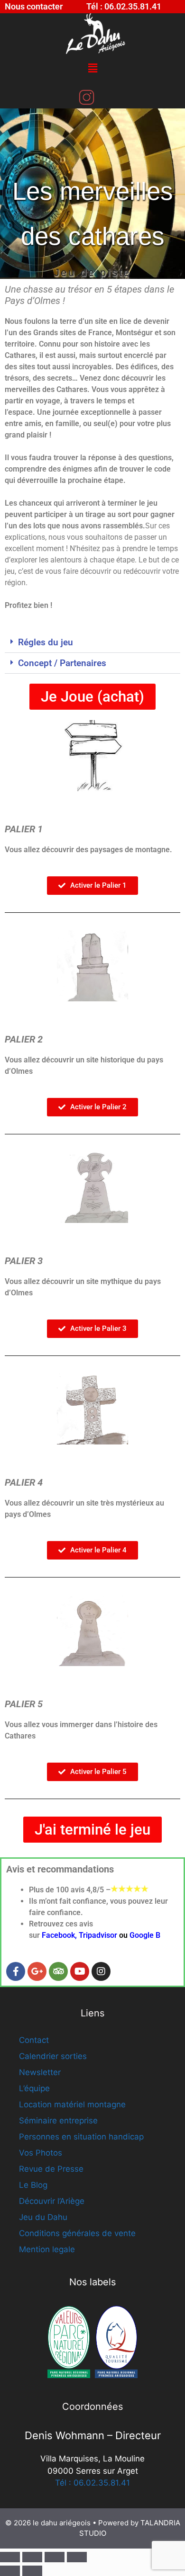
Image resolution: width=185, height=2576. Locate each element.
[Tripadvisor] (58, 1971)
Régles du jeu (46, 642)
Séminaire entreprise (58, 2121)
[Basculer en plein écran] (32, 2557)
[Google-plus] (37, 1971)
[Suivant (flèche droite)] (32, 2571)
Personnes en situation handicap (81, 2137)
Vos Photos (41, 2153)
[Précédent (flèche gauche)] (10, 2571)
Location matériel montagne (72, 2104)
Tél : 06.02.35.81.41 (92, 2483)
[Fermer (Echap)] (77, 2557)
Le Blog (33, 2185)
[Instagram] (101, 1971)
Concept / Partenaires (62, 663)
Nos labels (92, 2282)
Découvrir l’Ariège (52, 2201)
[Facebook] (16, 1971)
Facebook (58, 1935)
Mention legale (47, 2249)
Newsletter (40, 2072)
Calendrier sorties (53, 2056)
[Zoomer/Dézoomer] (10, 2557)
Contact (34, 2040)
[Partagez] (55, 2557)
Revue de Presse (51, 2169)
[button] (92, 68)
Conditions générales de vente (77, 2233)
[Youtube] (80, 1971)
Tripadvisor (98, 1935)
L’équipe (34, 2088)
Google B (145, 1935)
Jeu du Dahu (43, 2217)
